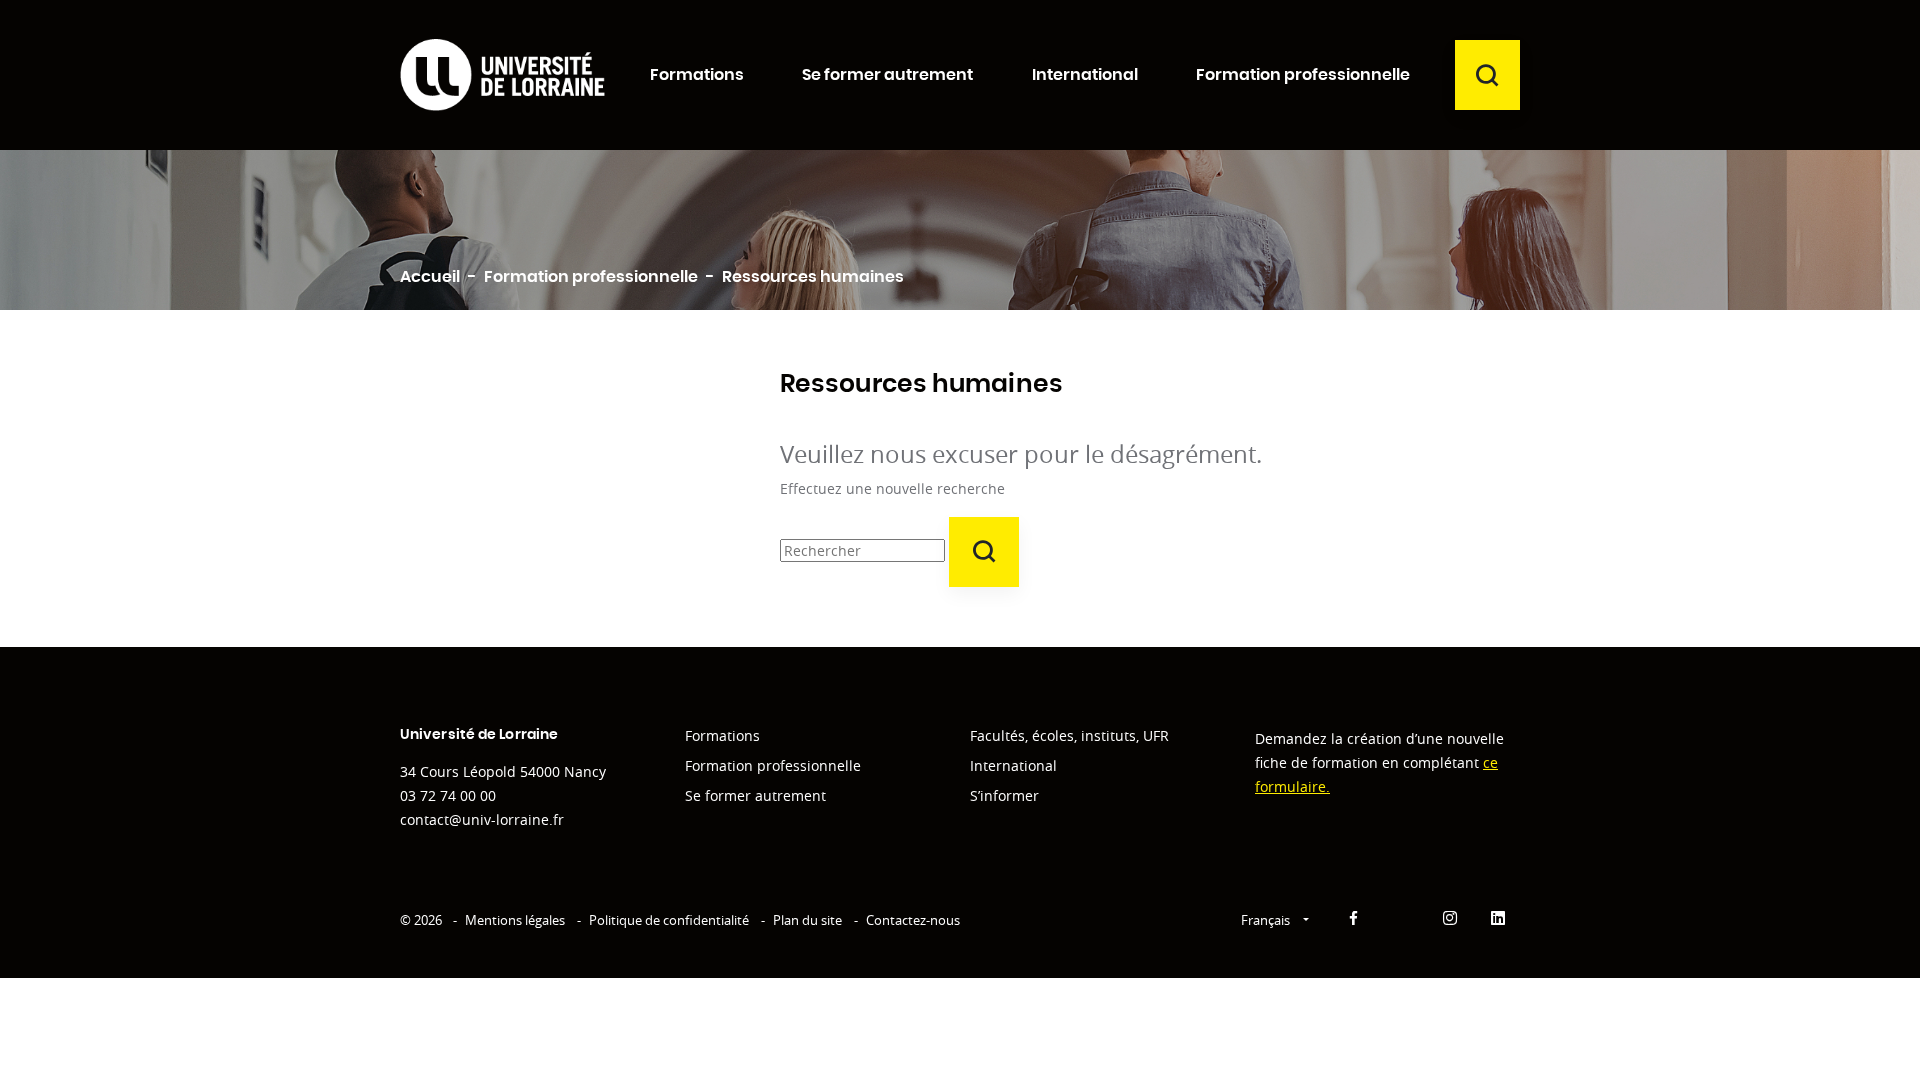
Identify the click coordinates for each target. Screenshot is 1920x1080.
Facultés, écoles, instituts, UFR (1069, 735)
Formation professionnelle (773, 765)
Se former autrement (755, 795)
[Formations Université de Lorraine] (502, 74)
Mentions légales (515, 920)
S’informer (1004, 795)
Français (1267, 920)
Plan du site (807, 920)
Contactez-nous (913, 920)
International (1013, 765)
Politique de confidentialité (669, 920)
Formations (722, 735)
